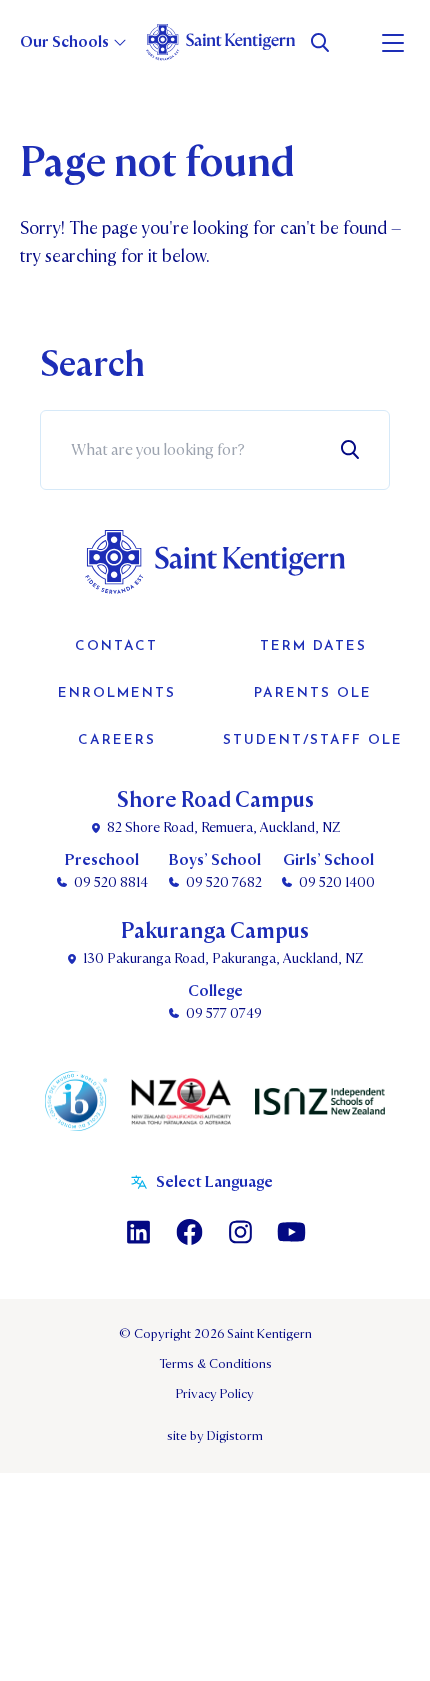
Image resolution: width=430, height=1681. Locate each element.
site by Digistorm (215, 1436)
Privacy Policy (215, 1394)
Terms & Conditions (215, 1364)
